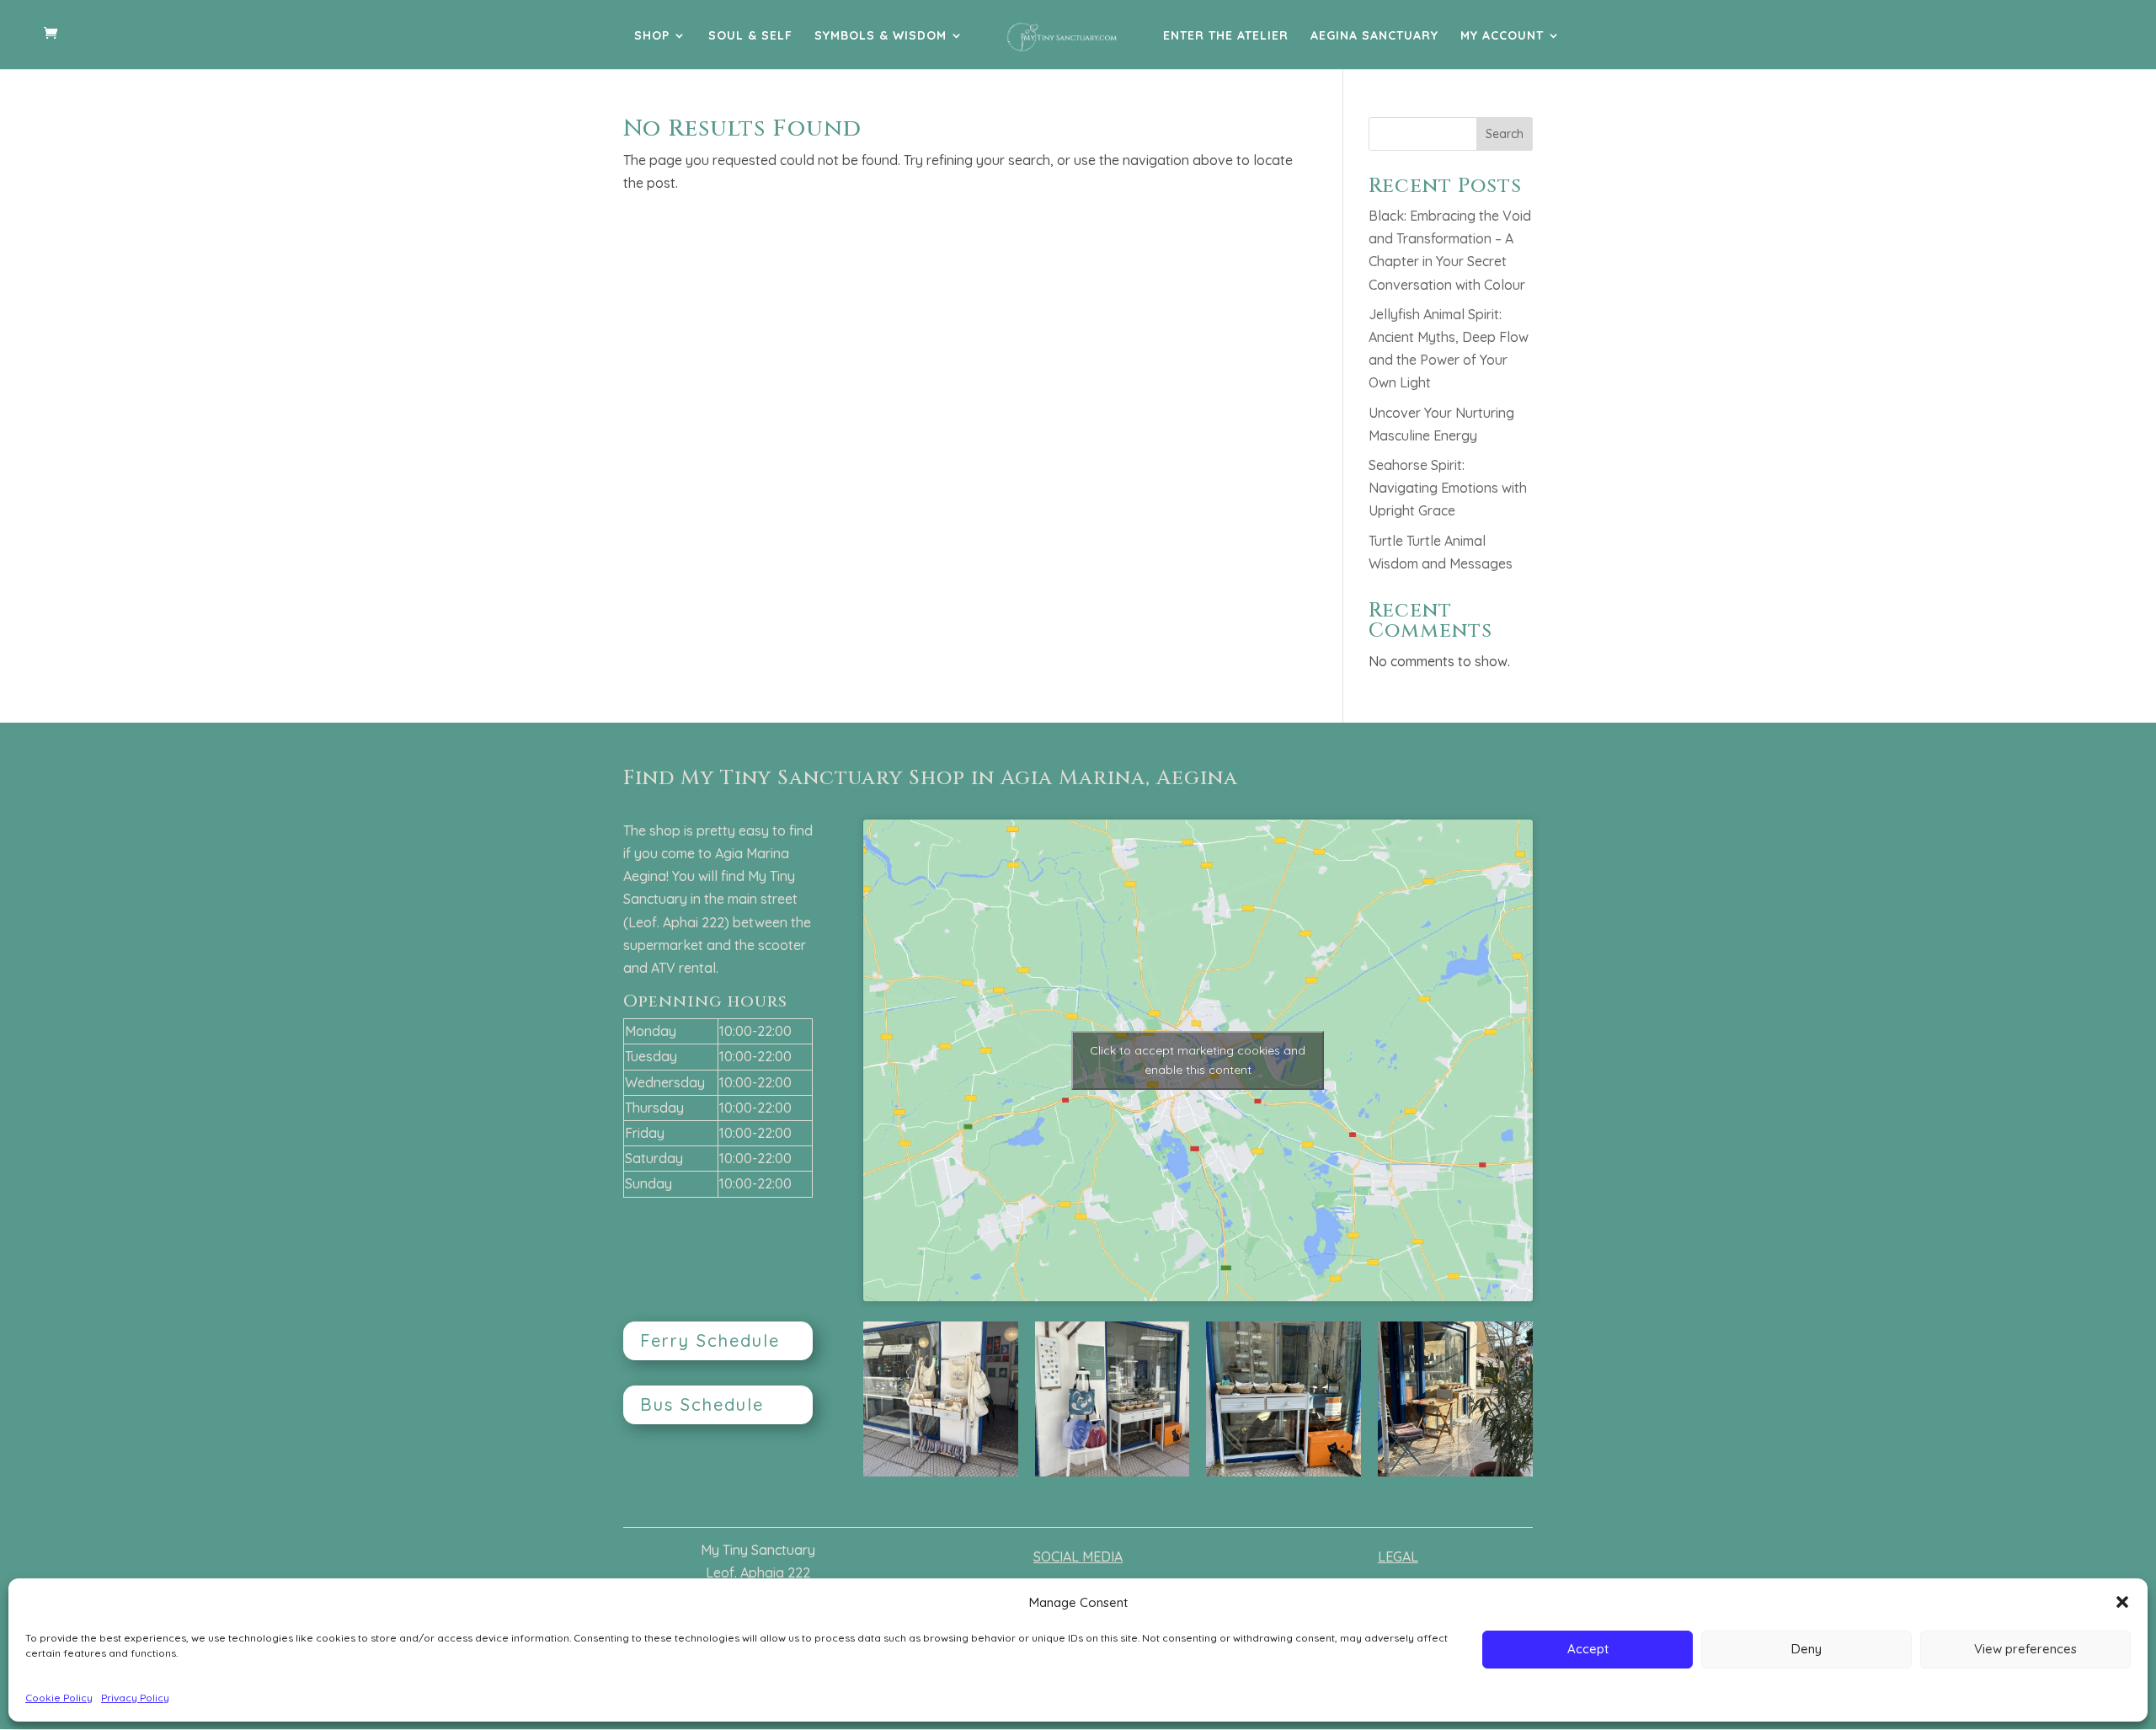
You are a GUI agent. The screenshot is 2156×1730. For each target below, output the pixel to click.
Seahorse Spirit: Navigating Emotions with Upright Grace (1448, 488)
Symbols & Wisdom (881, 36)
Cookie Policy (59, 1698)
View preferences (2025, 1649)
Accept (1588, 1649)
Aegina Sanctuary (1374, 36)
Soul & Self (750, 36)
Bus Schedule (702, 1404)
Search (1505, 134)
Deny (1806, 1649)
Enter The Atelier (1226, 36)
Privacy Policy (135, 1698)
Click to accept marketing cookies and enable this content (1198, 1060)
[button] (2122, 1602)
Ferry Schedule (710, 1340)
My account (1502, 36)
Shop (652, 36)
